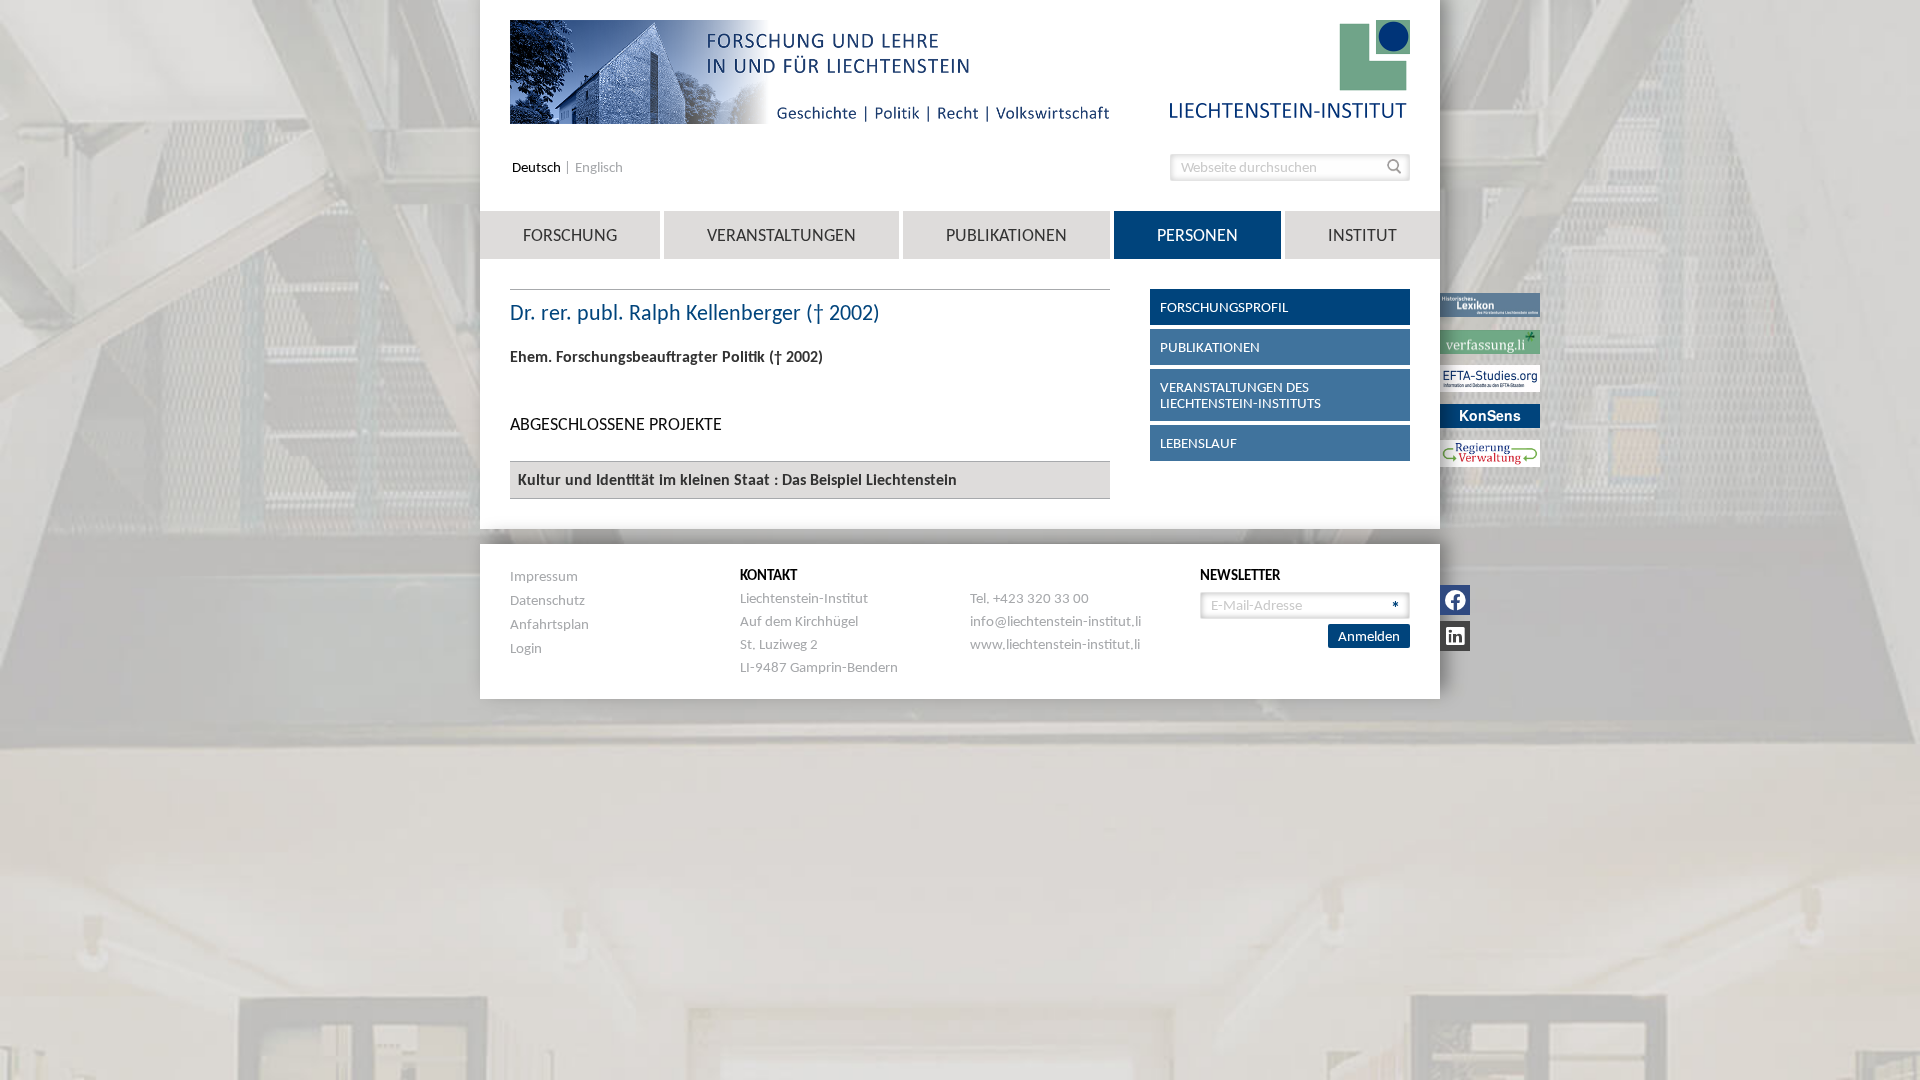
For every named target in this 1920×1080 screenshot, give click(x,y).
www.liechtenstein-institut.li (1055, 644)
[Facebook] (1455, 600)
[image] (1290, 67)
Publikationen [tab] (1210, 347)
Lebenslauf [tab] (1198, 443)
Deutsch (538, 167)
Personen (1197, 235)
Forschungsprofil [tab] (1224, 307)
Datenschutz (547, 600)
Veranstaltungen (781, 235)
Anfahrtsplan (549, 624)
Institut (1362, 235)
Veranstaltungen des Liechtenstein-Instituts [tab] (1240, 395)
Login (526, 648)
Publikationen (1006, 235)
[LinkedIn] (1455, 636)
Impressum (544, 576)
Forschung (570, 235)
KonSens (1490, 415)
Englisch (599, 167)
